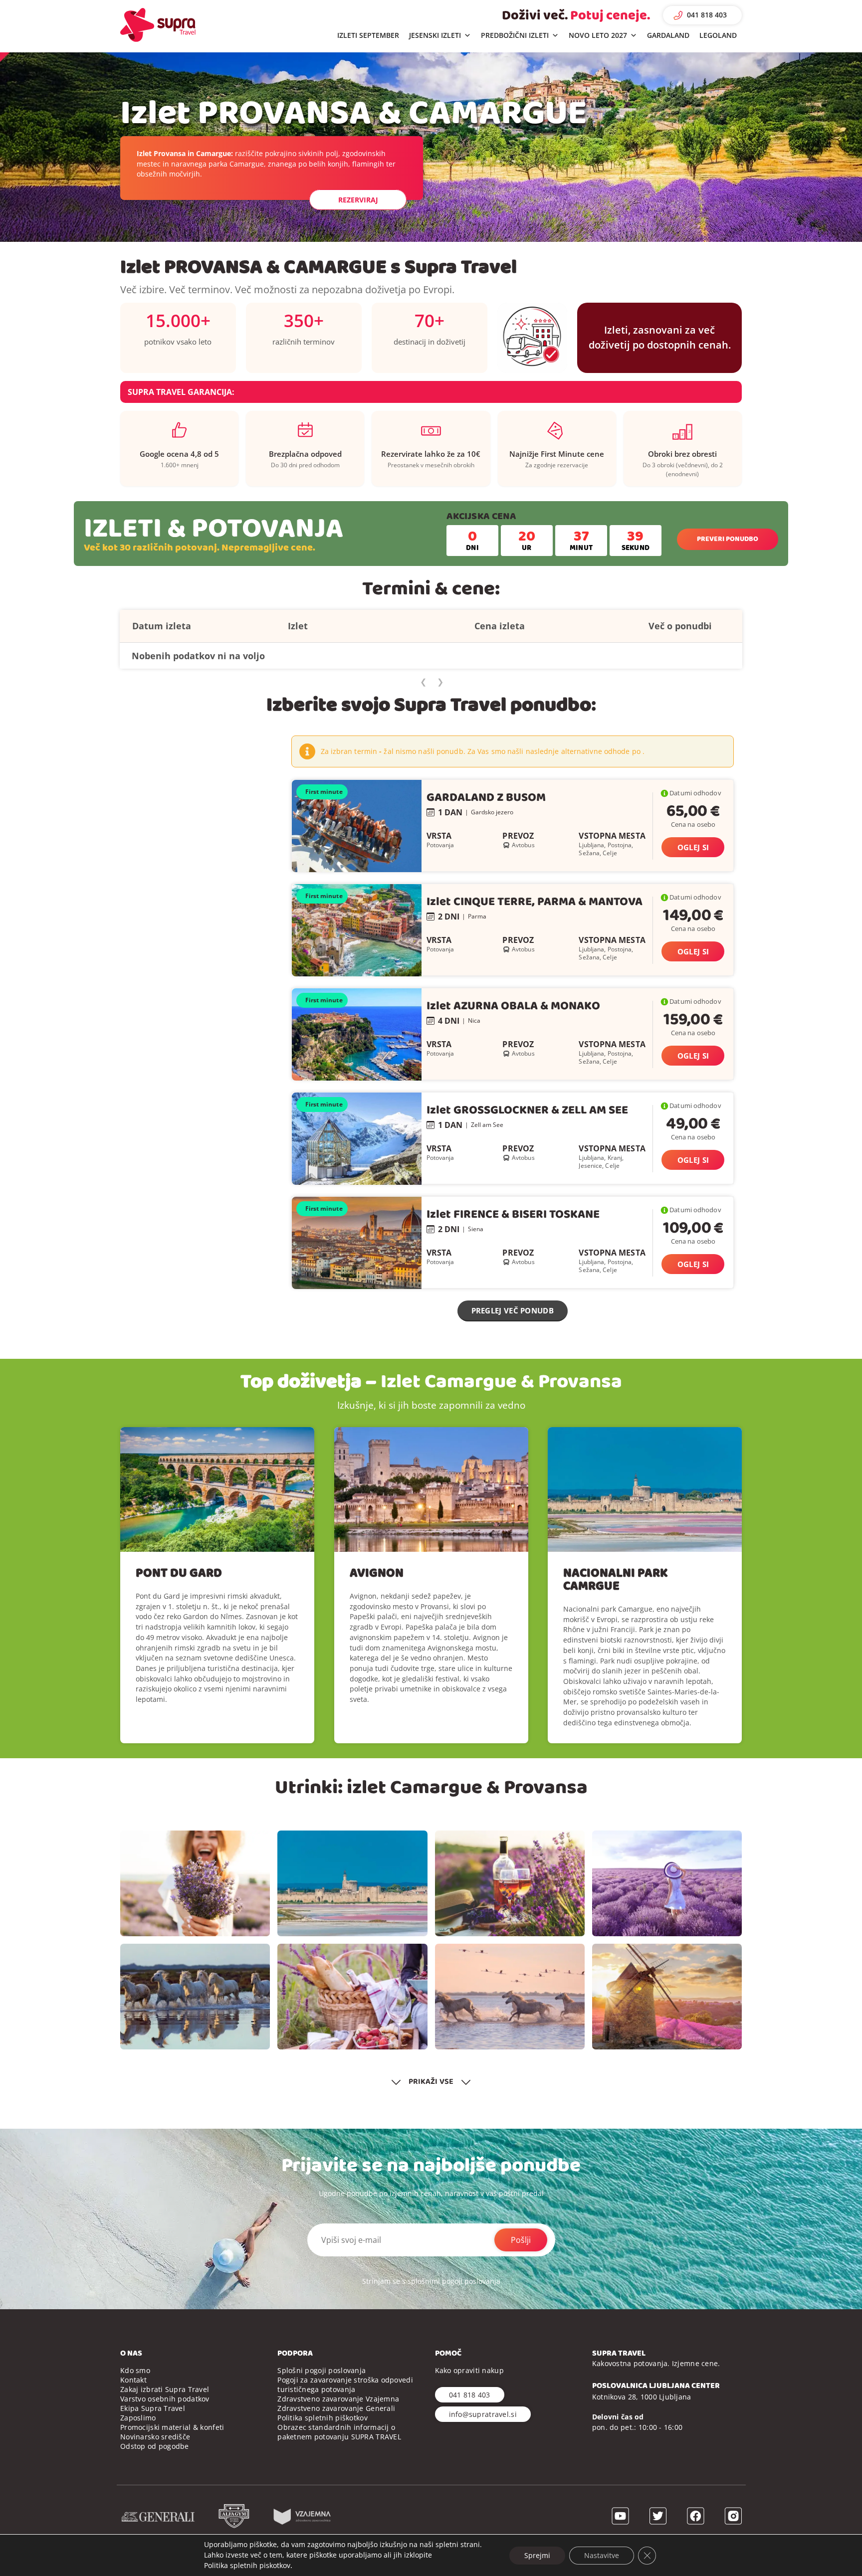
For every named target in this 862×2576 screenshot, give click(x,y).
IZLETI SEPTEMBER (368, 35)
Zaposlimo (138, 2418)
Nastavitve (602, 2555)
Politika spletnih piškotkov (323, 2418)
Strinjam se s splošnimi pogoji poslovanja (431, 2281)
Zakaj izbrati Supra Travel (165, 2389)
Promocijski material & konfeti (172, 2427)
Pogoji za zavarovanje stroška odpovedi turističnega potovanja (345, 2385)
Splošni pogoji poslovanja (322, 2370)
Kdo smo (135, 2370)
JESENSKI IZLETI (435, 35)
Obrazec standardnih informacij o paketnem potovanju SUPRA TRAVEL (339, 2432)
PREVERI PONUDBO (728, 539)
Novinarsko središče (155, 2437)
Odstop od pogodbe (155, 2446)
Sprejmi (537, 2555)
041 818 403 (707, 15)
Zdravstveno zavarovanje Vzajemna (338, 2399)
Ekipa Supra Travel (153, 2408)
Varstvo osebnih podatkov (165, 2399)
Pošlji (521, 2240)
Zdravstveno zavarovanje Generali (336, 2408)
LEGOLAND (718, 35)
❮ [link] (423, 682)
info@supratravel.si (483, 2414)
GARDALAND (668, 35)
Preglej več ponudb (513, 1310)
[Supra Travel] (158, 25)
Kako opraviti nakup (469, 2370)
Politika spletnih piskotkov (247, 2565)
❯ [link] (440, 682)
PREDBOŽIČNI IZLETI (515, 35)
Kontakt (133, 2380)
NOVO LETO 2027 (598, 35)
